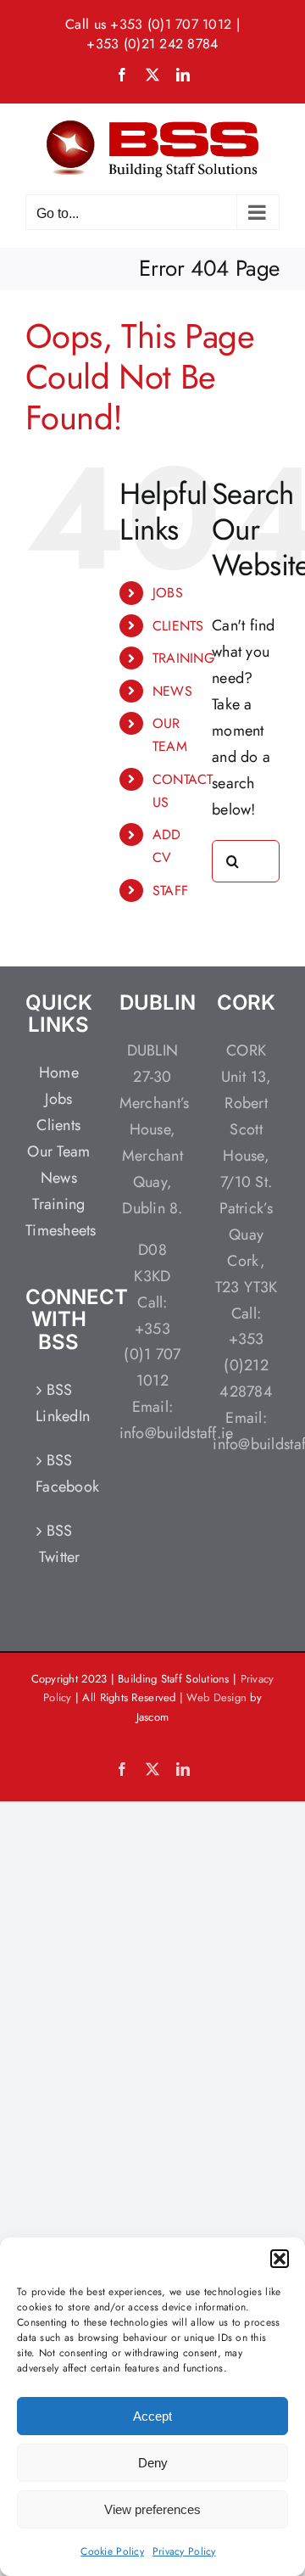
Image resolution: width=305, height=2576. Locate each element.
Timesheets (61, 1230)
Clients (58, 1125)
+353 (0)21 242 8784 (152, 44)
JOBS (168, 593)
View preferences (152, 2509)
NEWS (172, 691)
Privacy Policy (184, 2551)
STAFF (170, 890)
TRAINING (183, 658)
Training (58, 1204)
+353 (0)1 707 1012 (171, 24)
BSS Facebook (60, 1473)
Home (59, 1072)
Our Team (58, 1151)
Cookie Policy (112, 2551)
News (59, 1178)
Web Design (216, 1697)
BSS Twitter (60, 1544)
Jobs (58, 1099)
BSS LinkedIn (60, 1403)
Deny (153, 2463)
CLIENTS (178, 626)
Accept (152, 2416)
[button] (280, 2259)
